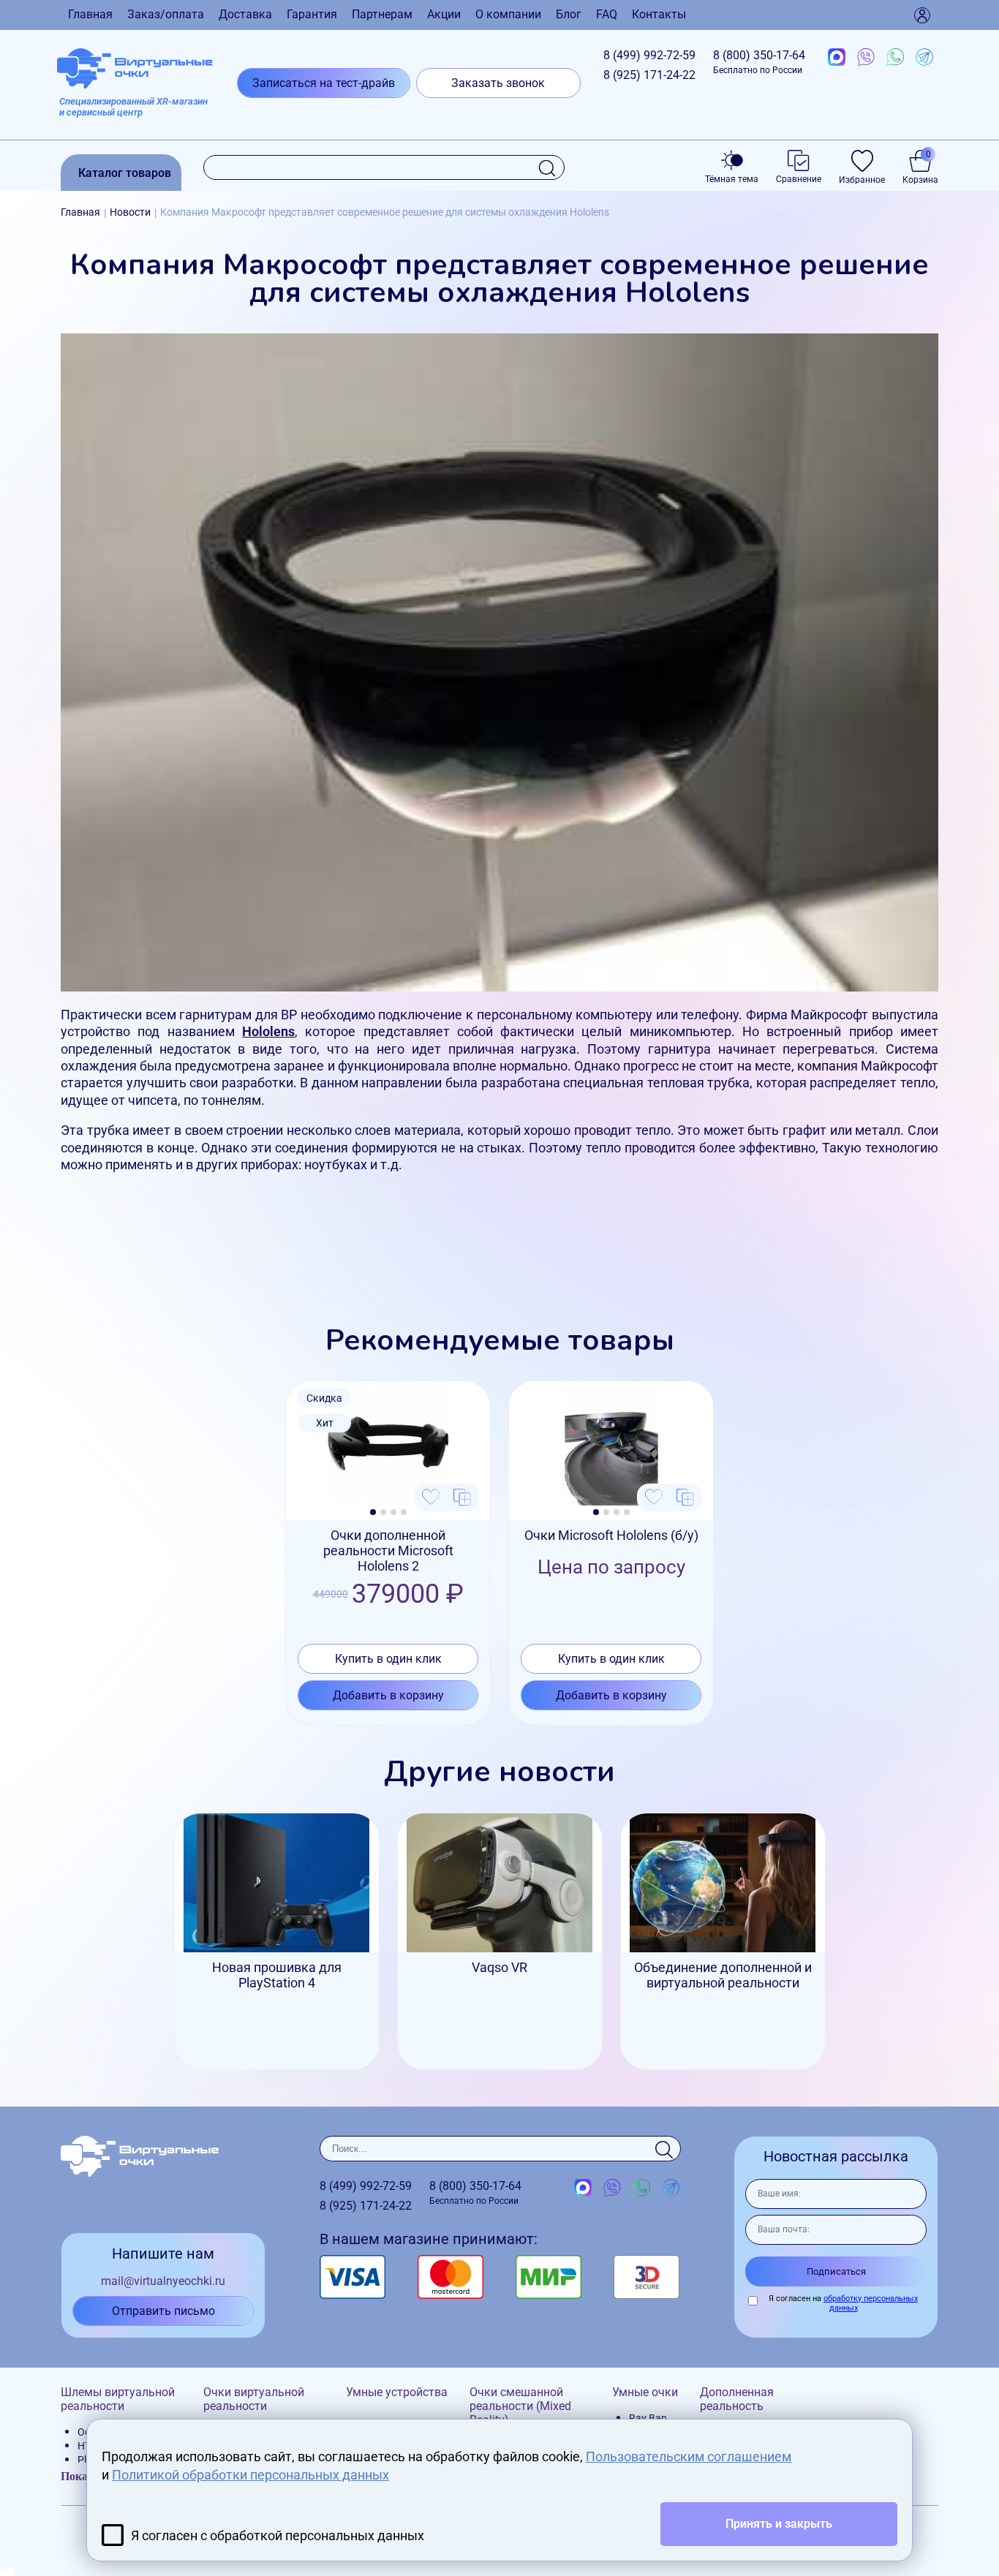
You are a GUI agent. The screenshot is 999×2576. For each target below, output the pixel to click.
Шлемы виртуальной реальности (118, 2399)
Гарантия (312, 14)
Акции (444, 14)
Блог (569, 14)
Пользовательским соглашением (689, 2456)
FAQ (607, 14)
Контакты (659, 14)
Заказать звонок (498, 83)
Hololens (268, 1031)
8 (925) (649, 75)
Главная (90, 14)
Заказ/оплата (166, 14)
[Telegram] (924, 58)
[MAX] (837, 58)
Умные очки (645, 2392)
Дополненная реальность (737, 2399)
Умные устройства (397, 2392)
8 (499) (649, 55)
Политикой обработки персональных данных (250, 2475)
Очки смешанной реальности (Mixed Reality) (520, 2406)
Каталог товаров (125, 173)
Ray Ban (648, 2418)
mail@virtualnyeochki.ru (163, 2281)
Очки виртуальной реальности (254, 2399)
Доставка (245, 14)
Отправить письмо (163, 2311)
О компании (508, 14)
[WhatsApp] (895, 58)
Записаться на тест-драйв (324, 83)
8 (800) (759, 62)
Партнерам (382, 14)
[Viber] (866, 58)
